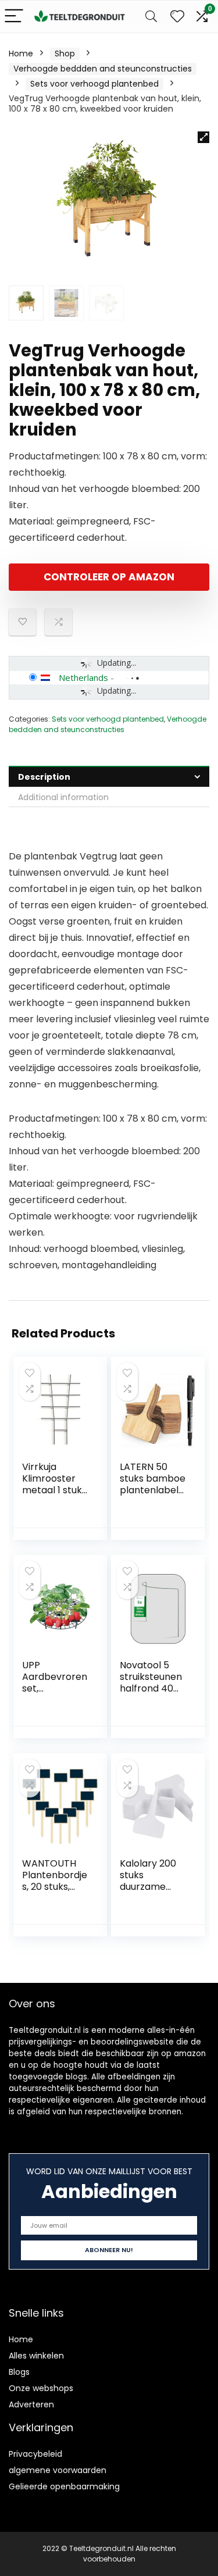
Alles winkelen (36, 2356)
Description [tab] (44, 777)
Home (21, 53)
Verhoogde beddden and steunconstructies (103, 69)
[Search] (151, 17)
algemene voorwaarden (58, 2470)
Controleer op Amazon (109, 577)
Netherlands (83, 677)
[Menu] (14, 17)
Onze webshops (41, 2388)
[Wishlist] (177, 17)
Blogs (19, 2372)
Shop (65, 53)
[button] (203, 137)
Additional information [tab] (63, 797)
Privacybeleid (35, 2454)
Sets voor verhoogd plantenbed (94, 84)
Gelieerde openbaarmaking (64, 2486)
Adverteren (31, 2404)
